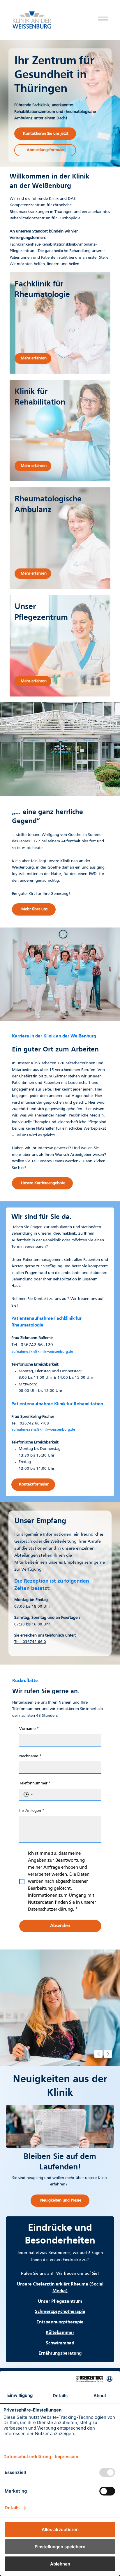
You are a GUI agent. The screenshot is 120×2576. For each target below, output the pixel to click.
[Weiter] (108, 2054)
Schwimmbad (60, 2343)
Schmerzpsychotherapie (60, 2312)
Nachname (30, 1756)
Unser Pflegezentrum (60, 2302)
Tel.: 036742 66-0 (30, 1642)
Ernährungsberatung (60, 2353)
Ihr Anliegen (32, 1811)
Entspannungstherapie (60, 2322)
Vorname (29, 1729)
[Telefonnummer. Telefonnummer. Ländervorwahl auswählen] (29, 1795)
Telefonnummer (35, 1783)
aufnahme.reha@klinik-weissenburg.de (43, 1430)
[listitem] (60, 323)
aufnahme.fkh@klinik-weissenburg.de (42, 1352)
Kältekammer (60, 2333)
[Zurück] (98, 2054)
